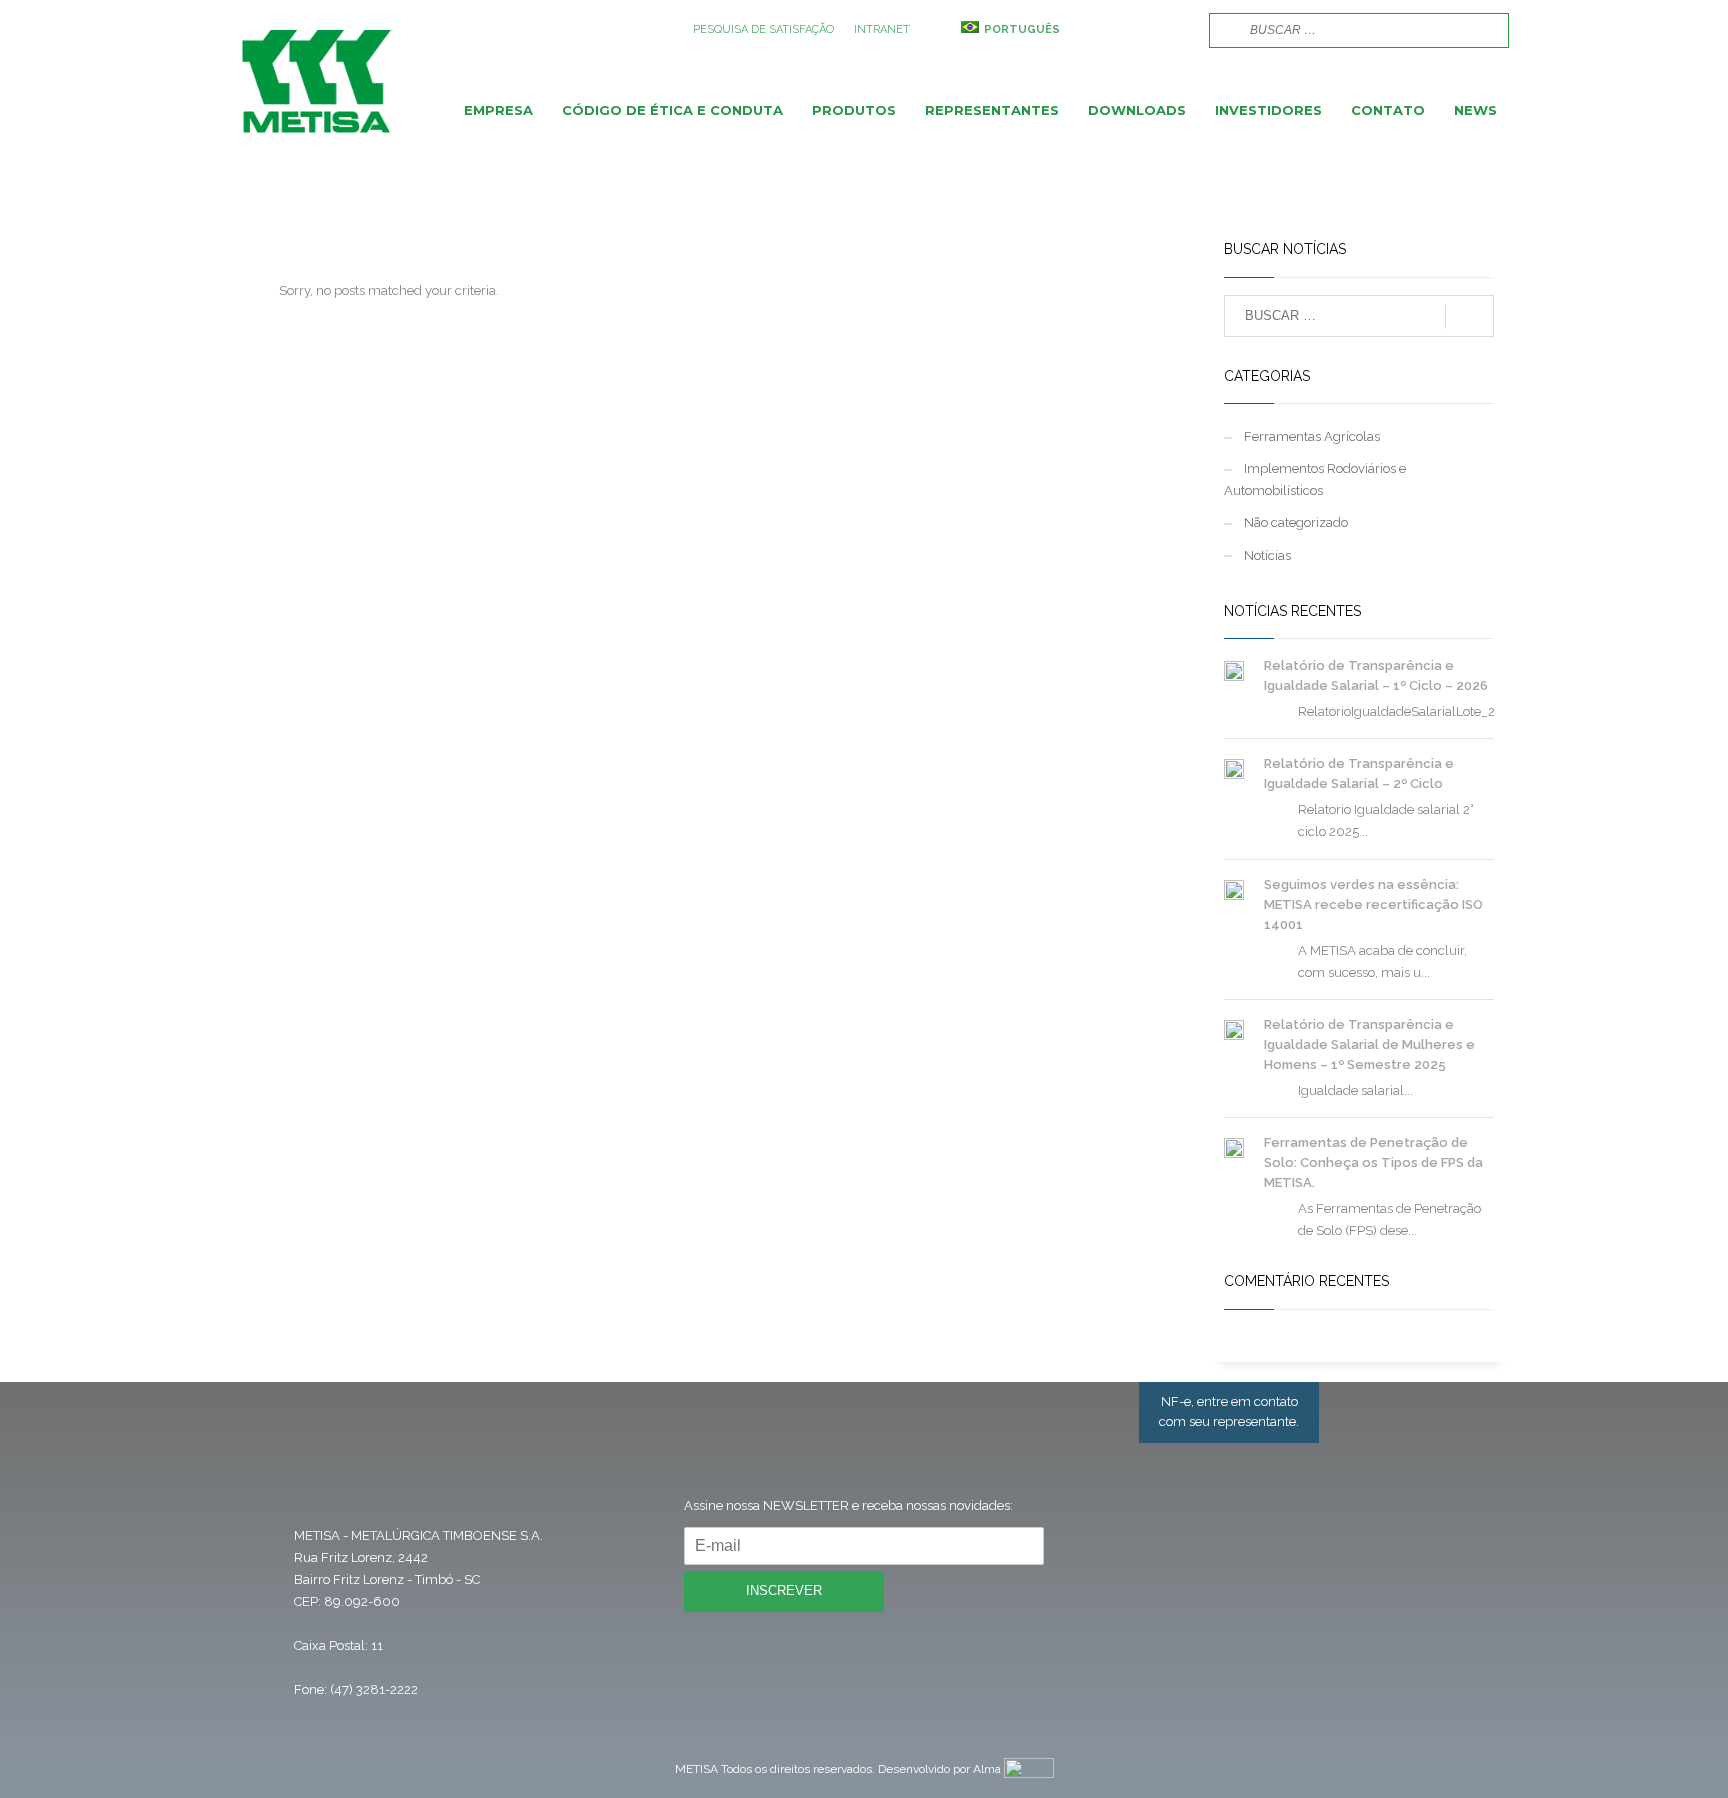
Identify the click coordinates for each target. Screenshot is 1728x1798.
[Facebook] (1114, 30)
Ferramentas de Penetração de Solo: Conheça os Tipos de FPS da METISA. (1373, 1162)
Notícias (1267, 555)
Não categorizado (1296, 522)
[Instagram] (1144, 30)
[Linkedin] (1174, 30)
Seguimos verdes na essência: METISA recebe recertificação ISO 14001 (1373, 904)
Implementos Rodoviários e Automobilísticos (1315, 479)
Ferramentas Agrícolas (1312, 436)
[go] (1222, 29)
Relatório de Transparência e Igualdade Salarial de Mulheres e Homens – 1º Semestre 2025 (1369, 1044)
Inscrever (784, 1590)
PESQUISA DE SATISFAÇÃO (763, 29)
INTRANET (882, 29)
